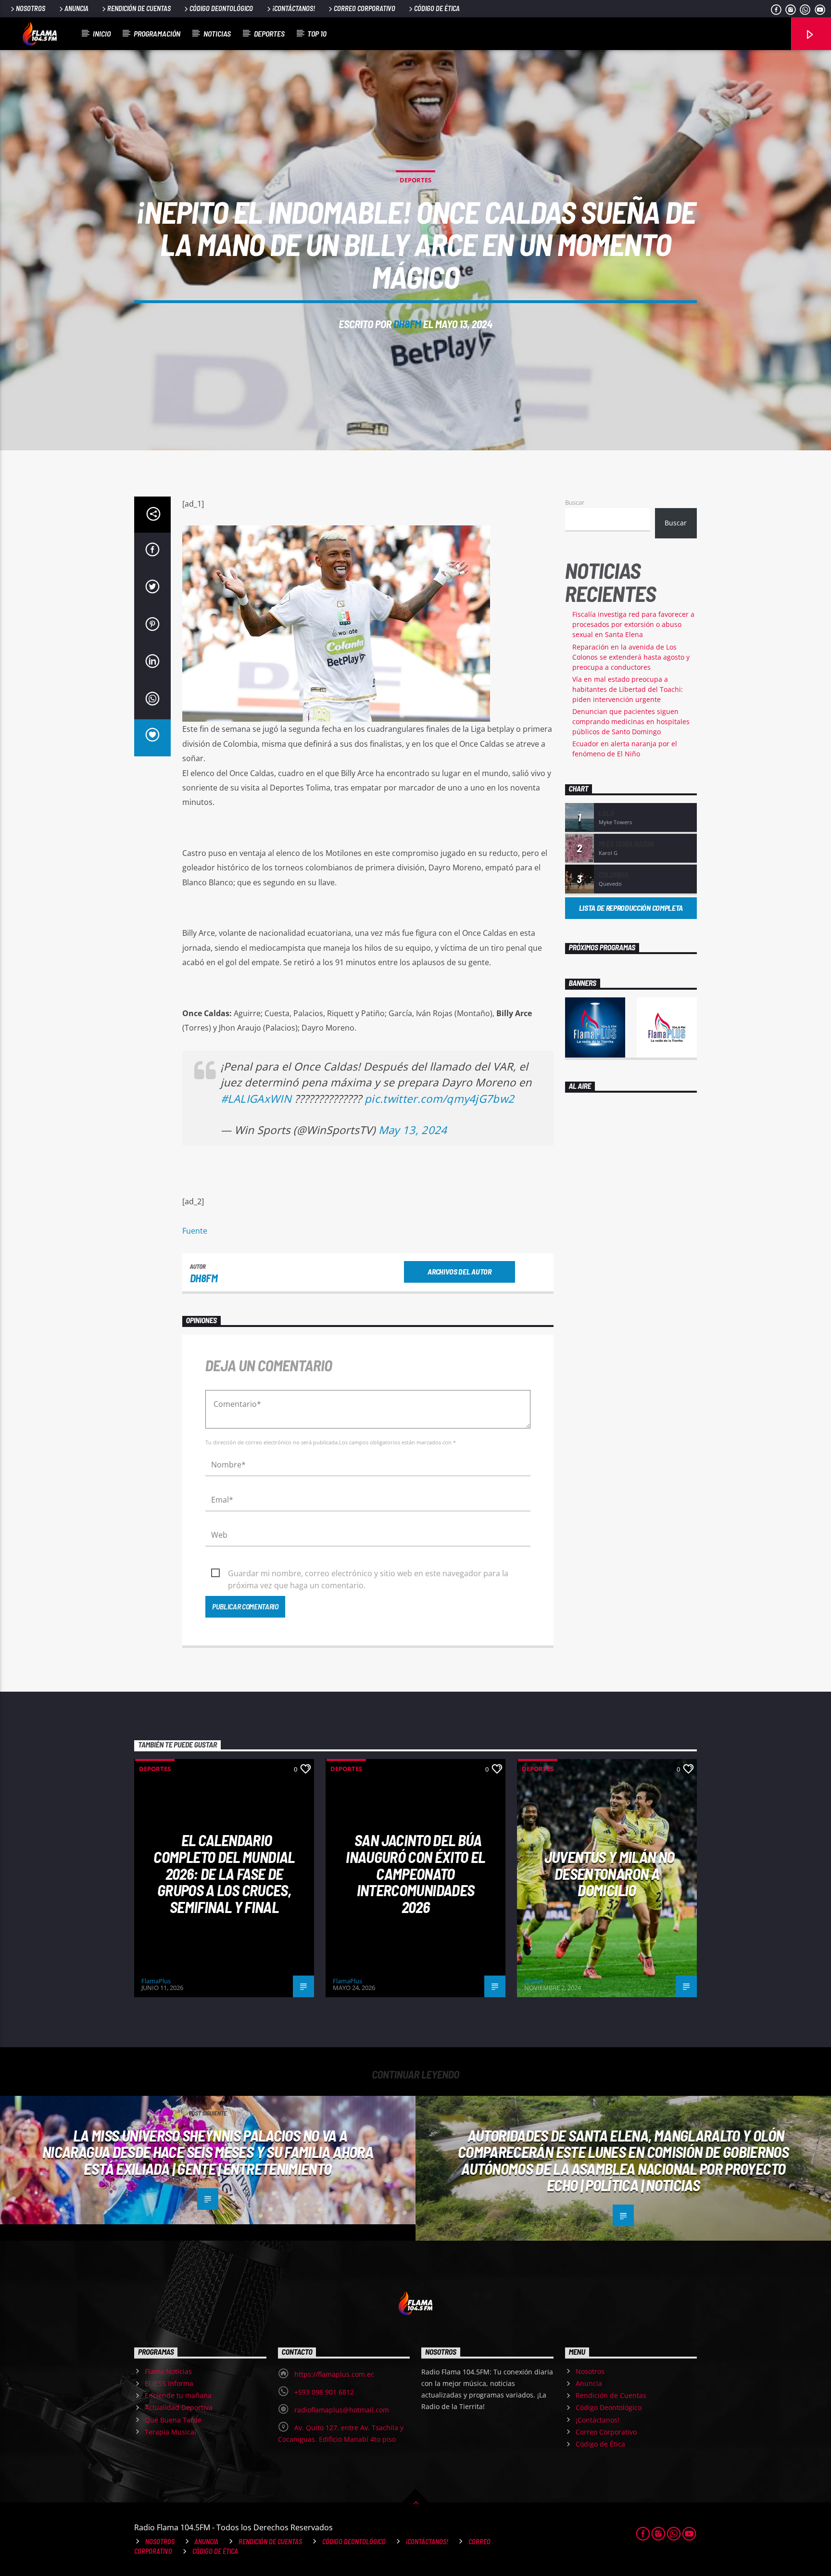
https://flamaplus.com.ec (334, 2374)
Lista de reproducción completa (631, 908)
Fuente (195, 1231)
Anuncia (76, 8)
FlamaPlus (156, 1981)
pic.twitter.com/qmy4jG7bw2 (439, 1099)
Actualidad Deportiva (179, 2407)
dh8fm (407, 324)
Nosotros (31, 8)
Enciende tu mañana (178, 2395)
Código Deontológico (221, 8)
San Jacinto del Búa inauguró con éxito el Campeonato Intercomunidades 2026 (415, 1873)
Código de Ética (437, 8)
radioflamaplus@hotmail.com (342, 2410)
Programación (157, 33)
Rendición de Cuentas (139, 8)
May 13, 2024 (413, 1130)
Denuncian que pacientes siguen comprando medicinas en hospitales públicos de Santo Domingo (631, 721)
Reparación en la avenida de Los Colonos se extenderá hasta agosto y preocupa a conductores (631, 657)
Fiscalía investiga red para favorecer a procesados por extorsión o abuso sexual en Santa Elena (633, 624)
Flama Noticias (168, 2371)
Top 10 (317, 33)
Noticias (217, 33)
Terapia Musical (170, 2432)
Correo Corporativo (365, 8)
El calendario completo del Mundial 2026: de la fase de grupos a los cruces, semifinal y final (224, 1873)
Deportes (269, 33)
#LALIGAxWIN (256, 1099)
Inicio (102, 33)
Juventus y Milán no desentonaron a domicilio (610, 1873)
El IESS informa (169, 2383)
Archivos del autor (459, 1271)
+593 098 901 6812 (324, 2392)
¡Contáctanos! (294, 8)
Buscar (575, 502)
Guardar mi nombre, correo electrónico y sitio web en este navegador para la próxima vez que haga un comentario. (368, 1574)
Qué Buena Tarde (173, 2420)
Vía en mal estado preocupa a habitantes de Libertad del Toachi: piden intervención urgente (628, 689)
